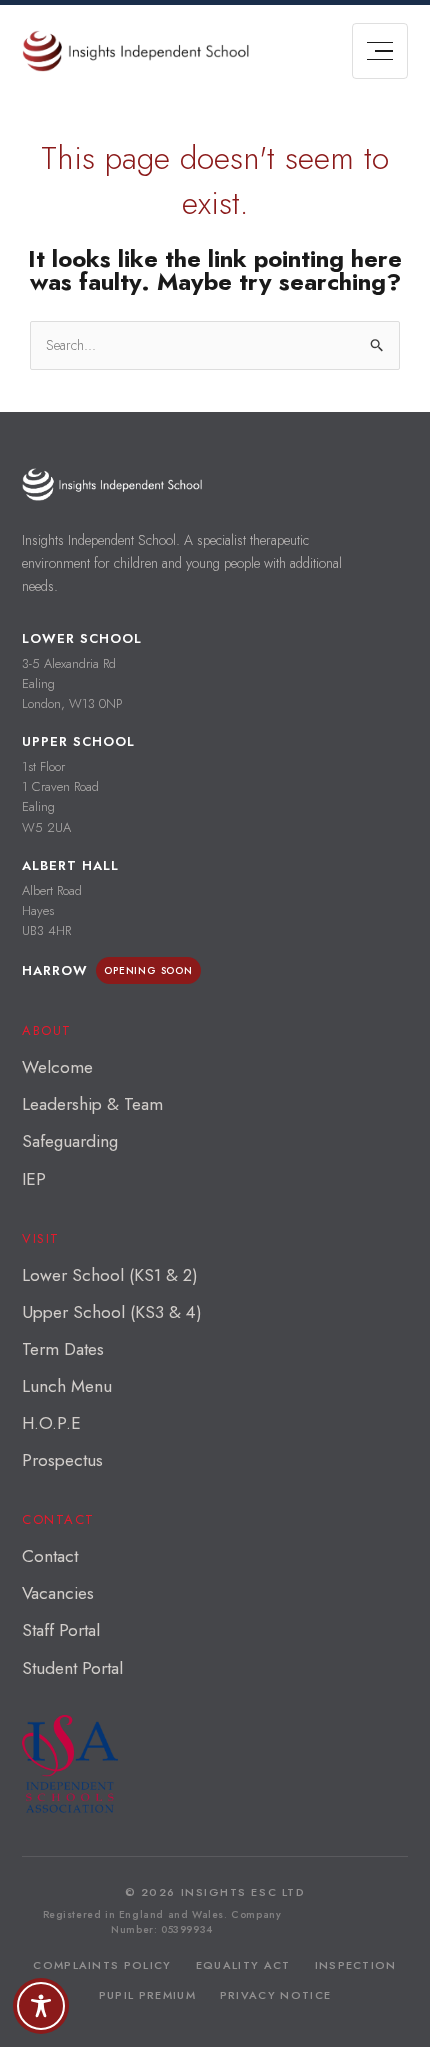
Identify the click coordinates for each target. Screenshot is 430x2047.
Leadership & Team (92, 1104)
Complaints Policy (102, 1965)
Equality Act (243, 1965)
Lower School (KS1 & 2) (110, 1275)
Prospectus (62, 1460)
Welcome (57, 1067)
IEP (34, 1179)
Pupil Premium (147, 1995)
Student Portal (72, 1668)
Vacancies (58, 1593)
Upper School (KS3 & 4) (112, 1312)
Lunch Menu (67, 1386)
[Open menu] (380, 51)
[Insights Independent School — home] (112, 484)
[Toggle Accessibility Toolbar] (41, 2006)
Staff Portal (61, 1630)
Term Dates (63, 1349)
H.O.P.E (51, 1423)
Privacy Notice (275, 1995)
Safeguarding (70, 1141)
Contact (50, 1556)
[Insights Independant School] (135, 51)
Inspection (356, 1965)
